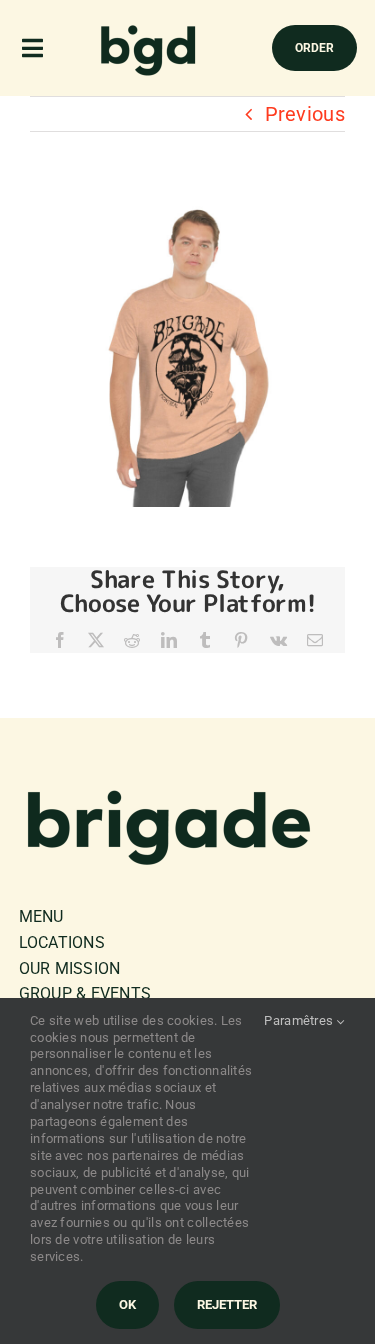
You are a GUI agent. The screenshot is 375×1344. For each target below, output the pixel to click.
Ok (127, 1304)
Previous (305, 114)
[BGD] (149, 30)
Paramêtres (300, 1020)
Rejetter (227, 1304)
